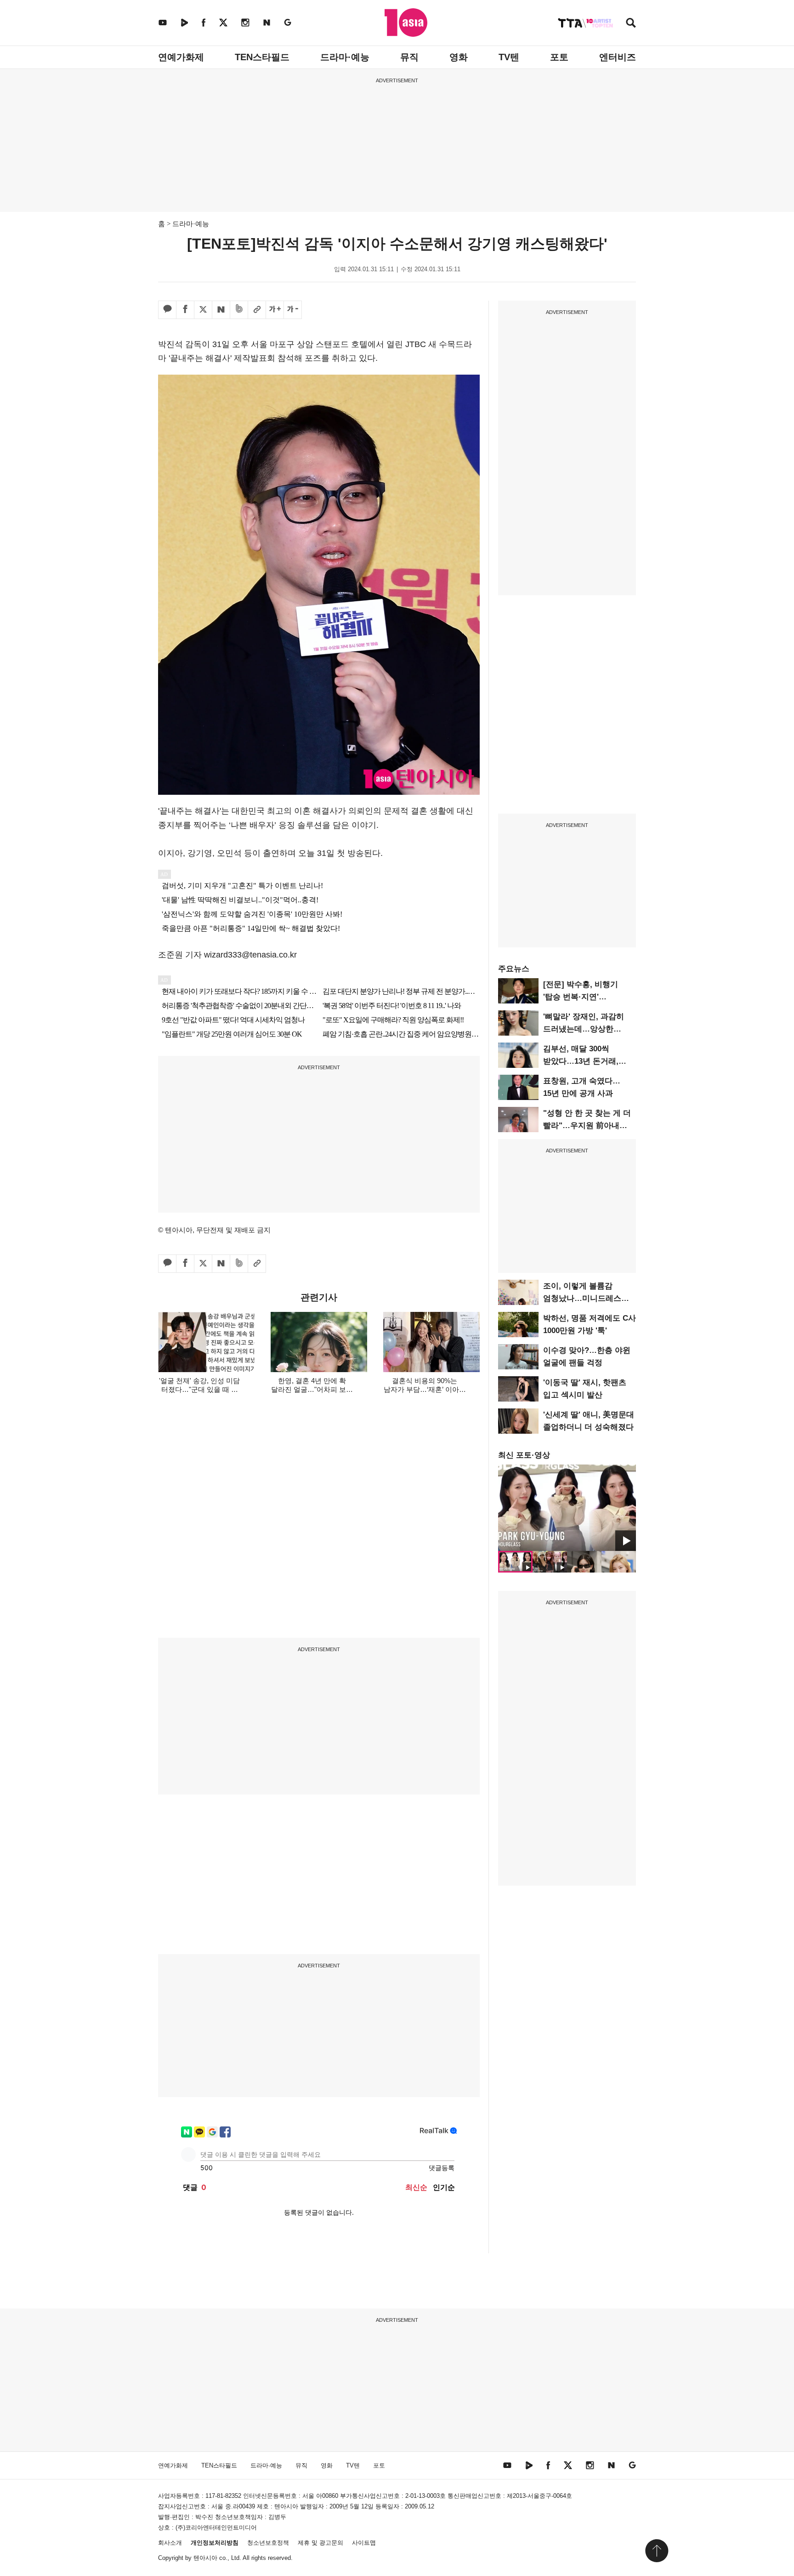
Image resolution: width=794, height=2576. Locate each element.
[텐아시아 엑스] (223, 22)
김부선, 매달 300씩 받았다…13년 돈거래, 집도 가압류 (581, 1061)
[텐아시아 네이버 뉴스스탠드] (267, 22)
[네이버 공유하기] (221, 310)
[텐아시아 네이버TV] (184, 22)
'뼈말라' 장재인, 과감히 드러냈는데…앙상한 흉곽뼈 (584, 1029)
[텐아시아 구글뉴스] (288, 22)
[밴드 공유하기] (239, 310)
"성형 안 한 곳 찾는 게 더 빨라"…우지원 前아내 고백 (587, 1126)
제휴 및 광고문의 (320, 2543)
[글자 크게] (275, 310)
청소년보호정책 (268, 2543)
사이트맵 (364, 2543)
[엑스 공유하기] (203, 310)
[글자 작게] (293, 310)
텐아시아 (205, 2558)
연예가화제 (181, 57)
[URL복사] (257, 310)
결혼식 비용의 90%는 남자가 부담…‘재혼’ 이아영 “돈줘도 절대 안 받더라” (425, 1389)
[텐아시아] (406, 23)
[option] (567, 1508)
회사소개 (170, 2543)
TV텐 (509, 57)
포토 (559, 57)
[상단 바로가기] (657, 2551)
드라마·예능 (345, 57)
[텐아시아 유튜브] (163, 22)
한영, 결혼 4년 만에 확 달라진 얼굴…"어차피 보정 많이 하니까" (312, 1389)
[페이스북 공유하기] (185, 310)
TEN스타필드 (262, 57)
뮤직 (409, 57)
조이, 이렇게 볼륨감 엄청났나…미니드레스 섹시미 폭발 (582, 1298)
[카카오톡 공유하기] (167, 310)
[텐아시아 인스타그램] (245, 22)
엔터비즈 (618, 57)
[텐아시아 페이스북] (204, 22)
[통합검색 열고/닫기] (631, 24)
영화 (459, 57)
